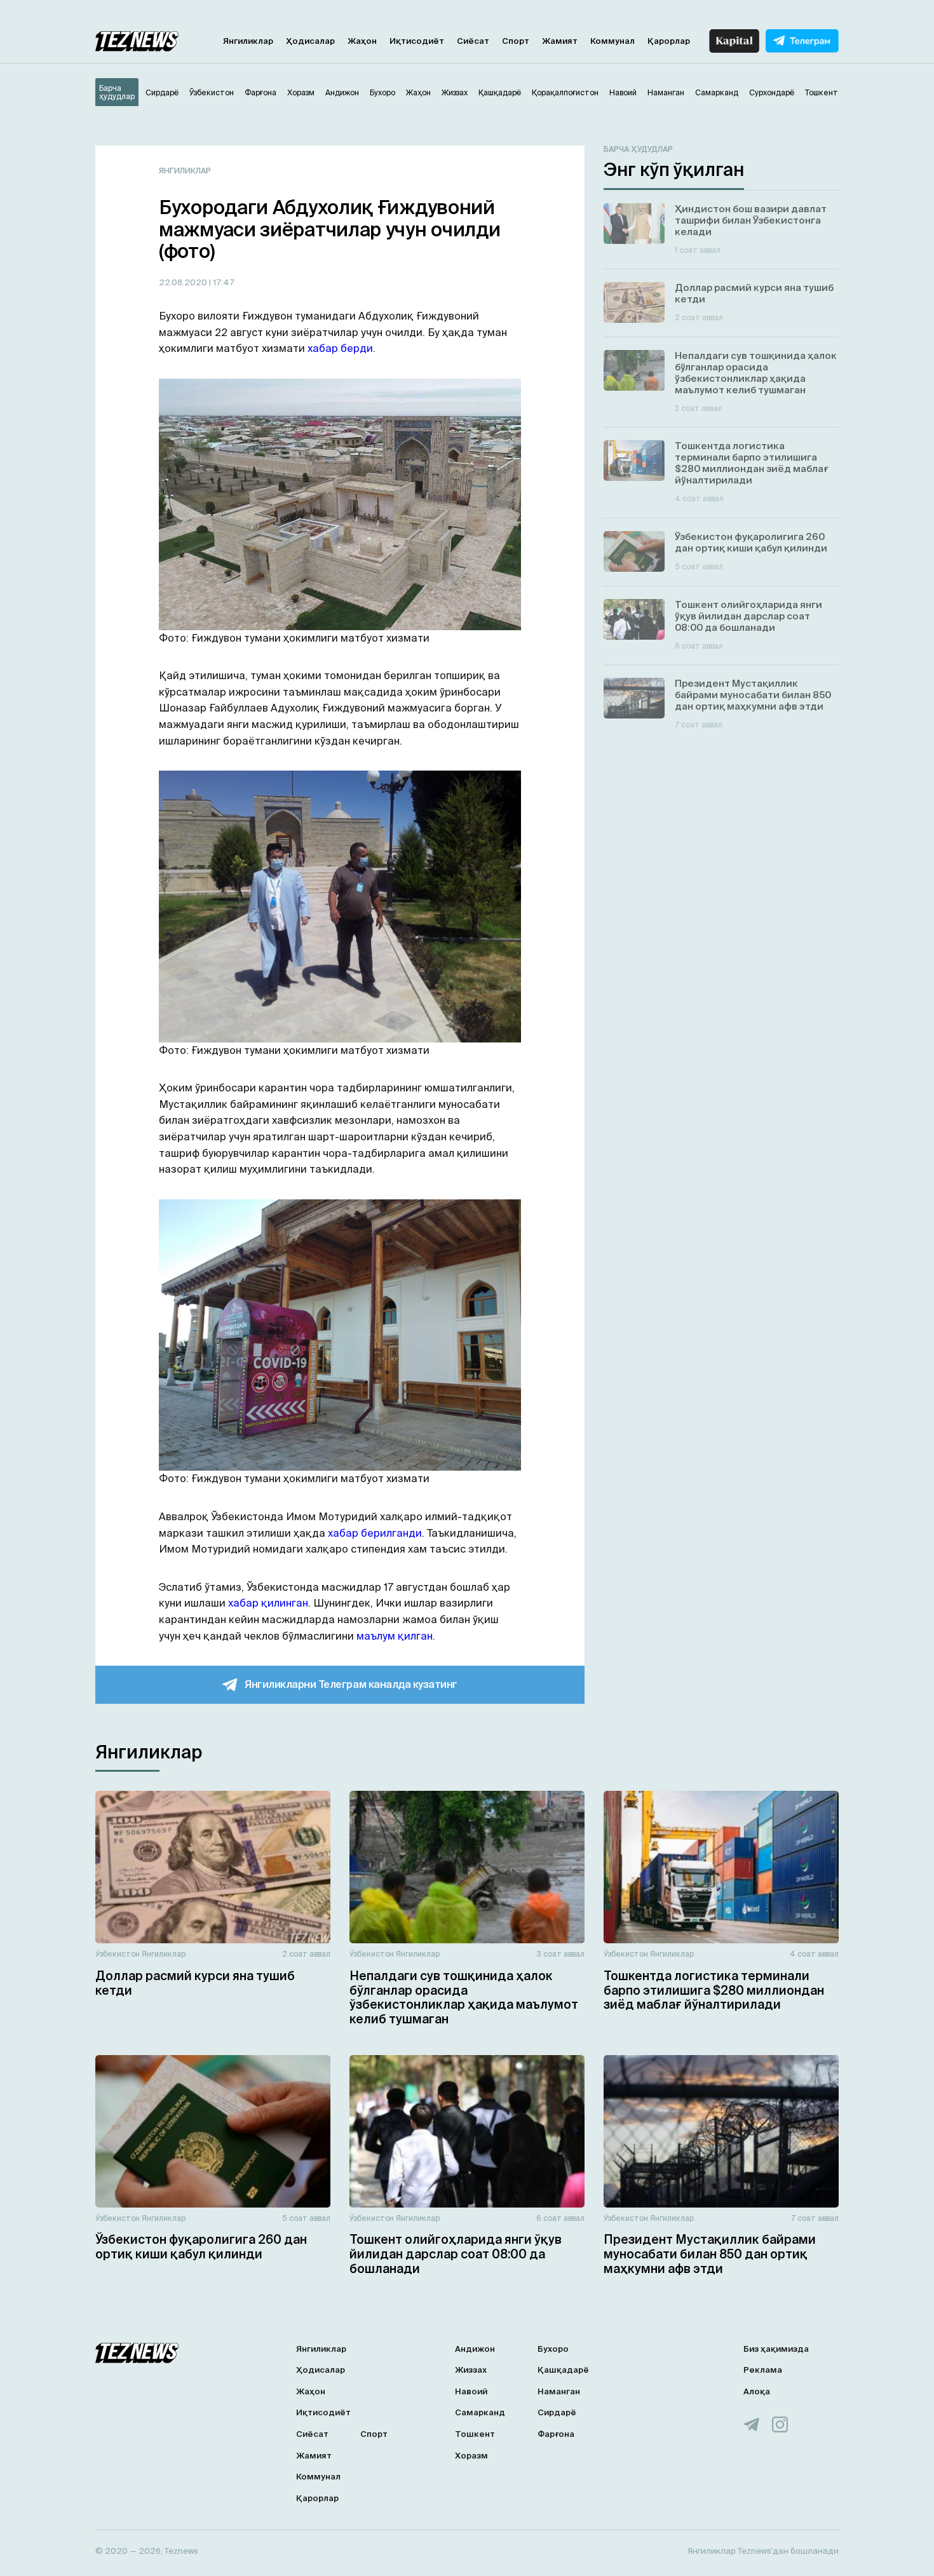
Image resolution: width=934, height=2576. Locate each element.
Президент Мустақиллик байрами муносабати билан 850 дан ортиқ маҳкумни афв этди (710, 2254)
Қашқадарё (563, 2370)
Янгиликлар (248, 41)
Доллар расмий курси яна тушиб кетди (195, 1983)
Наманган (559, 2391)
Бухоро (553, 2349)
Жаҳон (362, 41)
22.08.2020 (184, 282)
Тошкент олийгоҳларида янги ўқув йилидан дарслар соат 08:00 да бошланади (456, 2254)
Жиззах (471, 2370)
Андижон (475, 2349)
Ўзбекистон (118, 1954)
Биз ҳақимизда (776, 2349)
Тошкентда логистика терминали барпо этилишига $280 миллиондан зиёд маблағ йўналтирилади (714, 1990)
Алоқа (757, 2391)
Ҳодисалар (310, 41)
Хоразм (471, 2456)
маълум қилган (395, 1636)
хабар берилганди (375, 1533)
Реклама (763, 2370)
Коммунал (613, 41)
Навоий (471, 2391)
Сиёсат (473, 41)
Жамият (560, 41)
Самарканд (480, 2412)
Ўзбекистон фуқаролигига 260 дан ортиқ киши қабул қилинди (201, 2247)
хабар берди (340, 348)
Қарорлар (669, 41)
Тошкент (475, 2434)
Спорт (516, 41)
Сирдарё (557, 2412)
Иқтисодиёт (417, 41)
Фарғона (556, 2434)
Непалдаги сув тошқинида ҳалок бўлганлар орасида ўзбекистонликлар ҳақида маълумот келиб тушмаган (464, 1997)
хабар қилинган (268, 1603)
